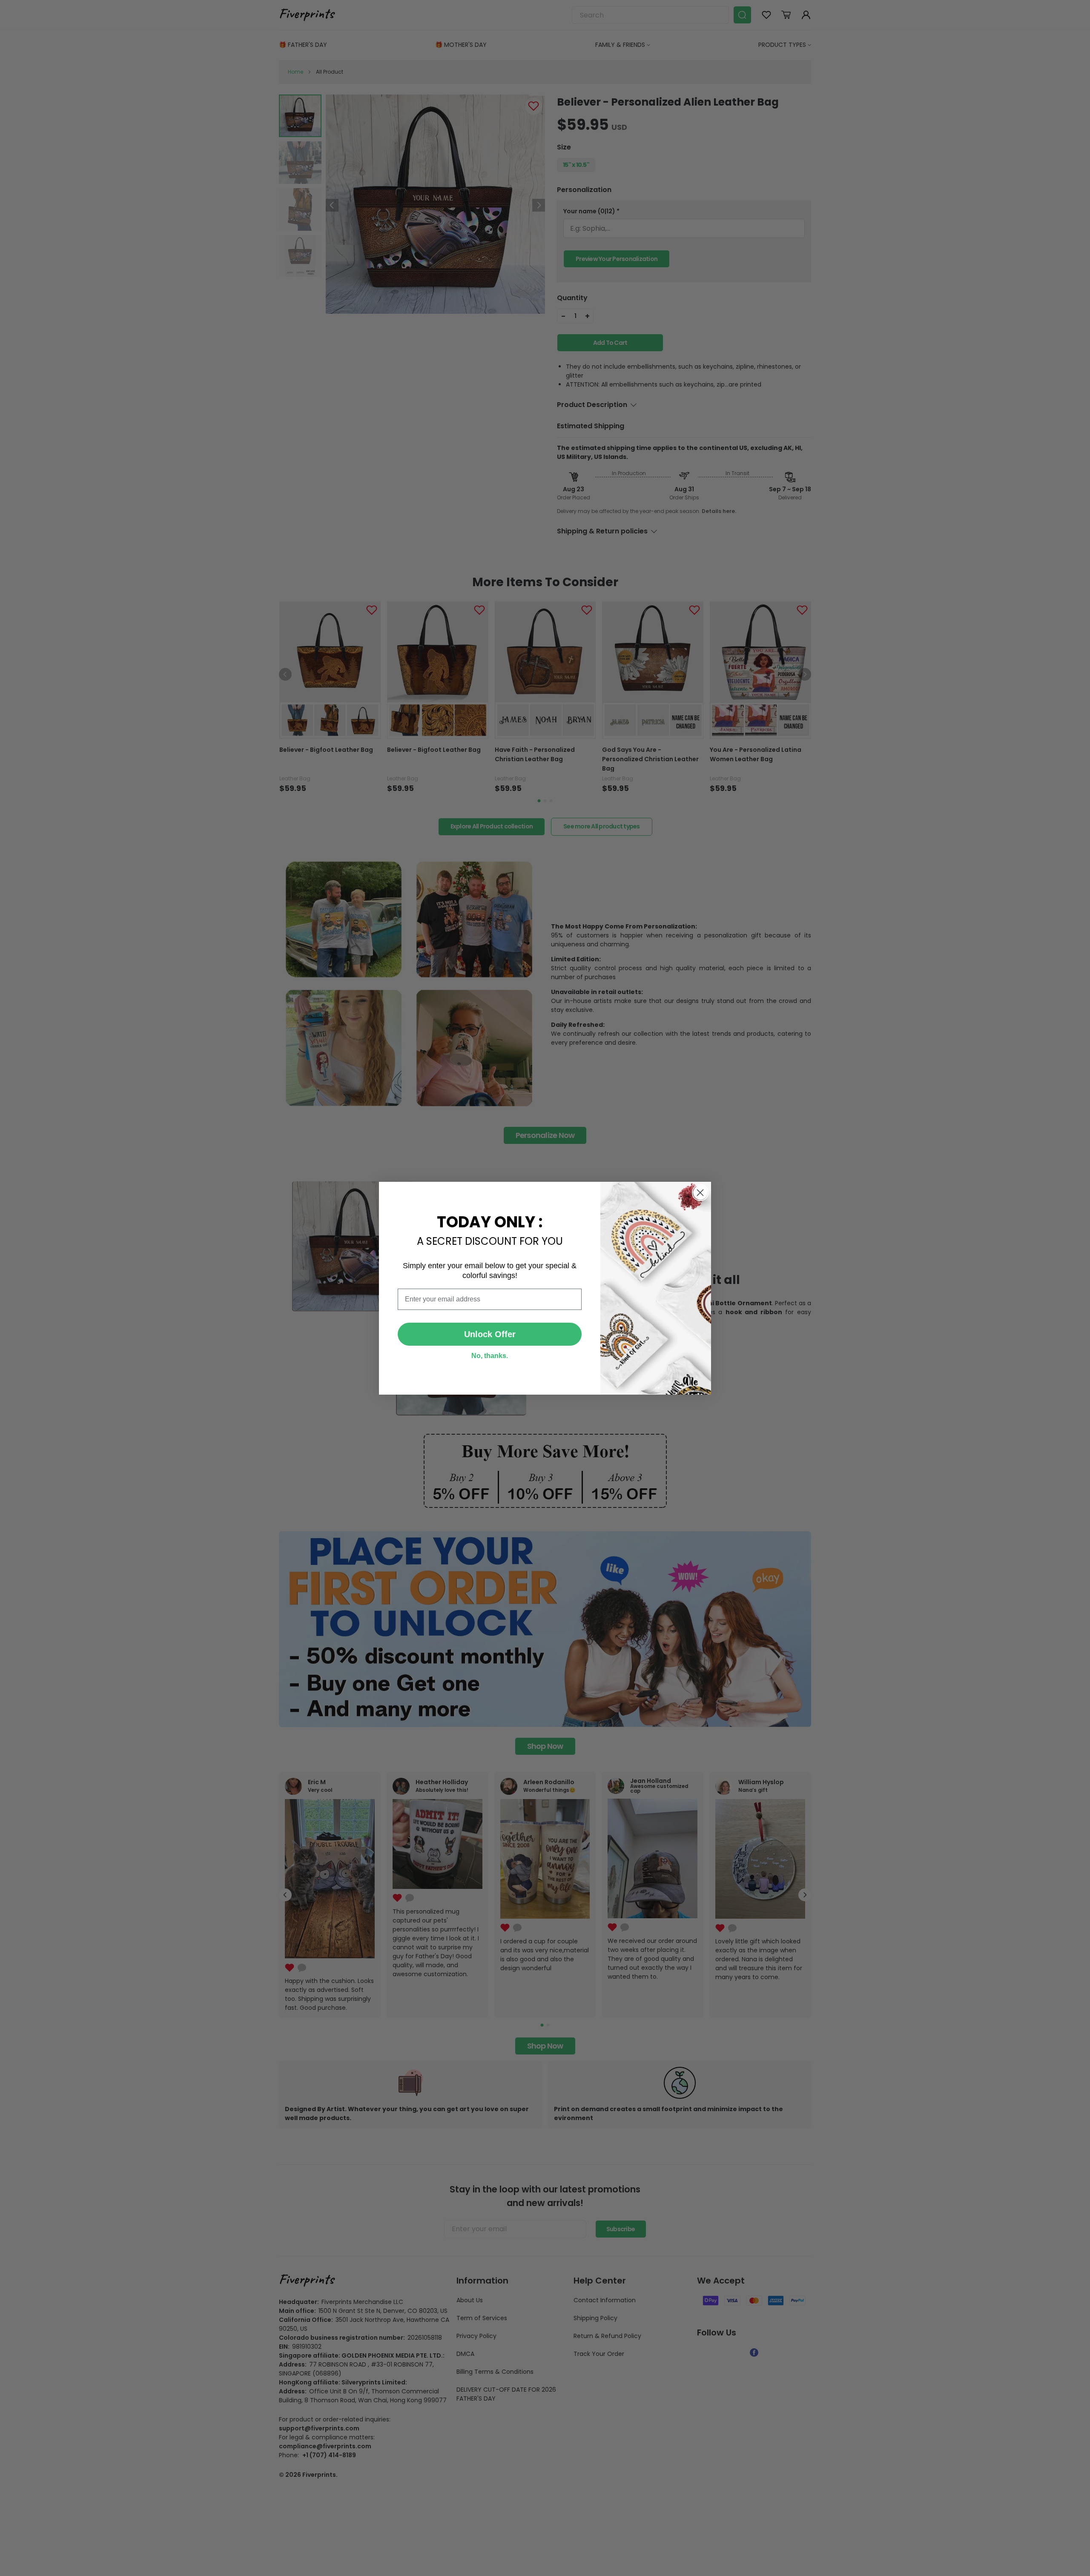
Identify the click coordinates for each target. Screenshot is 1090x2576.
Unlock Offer (490, 1334)
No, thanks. (490, 1356)
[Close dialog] (700, 1193)
